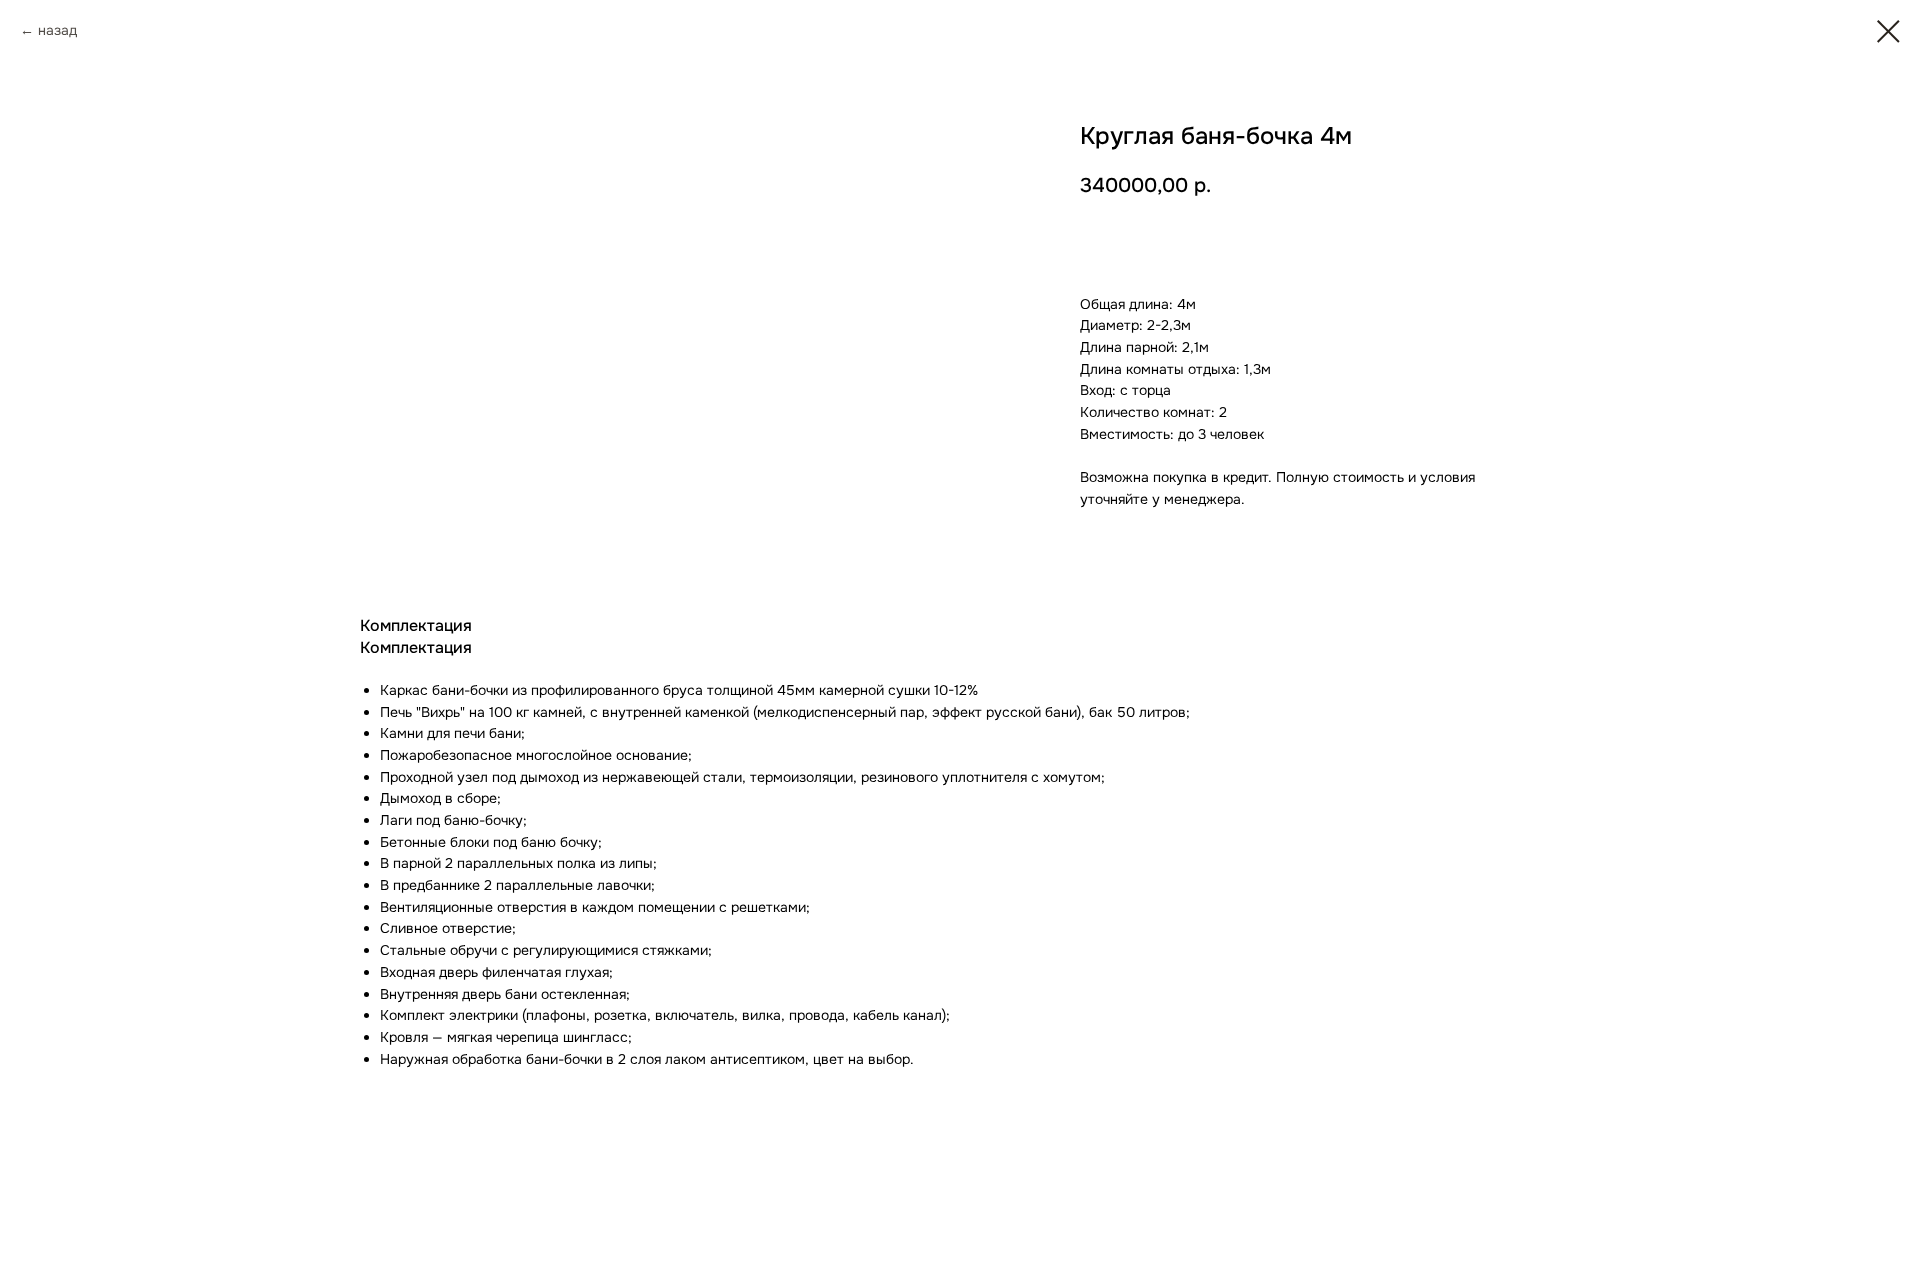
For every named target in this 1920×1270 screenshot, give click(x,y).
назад (57, 30)
